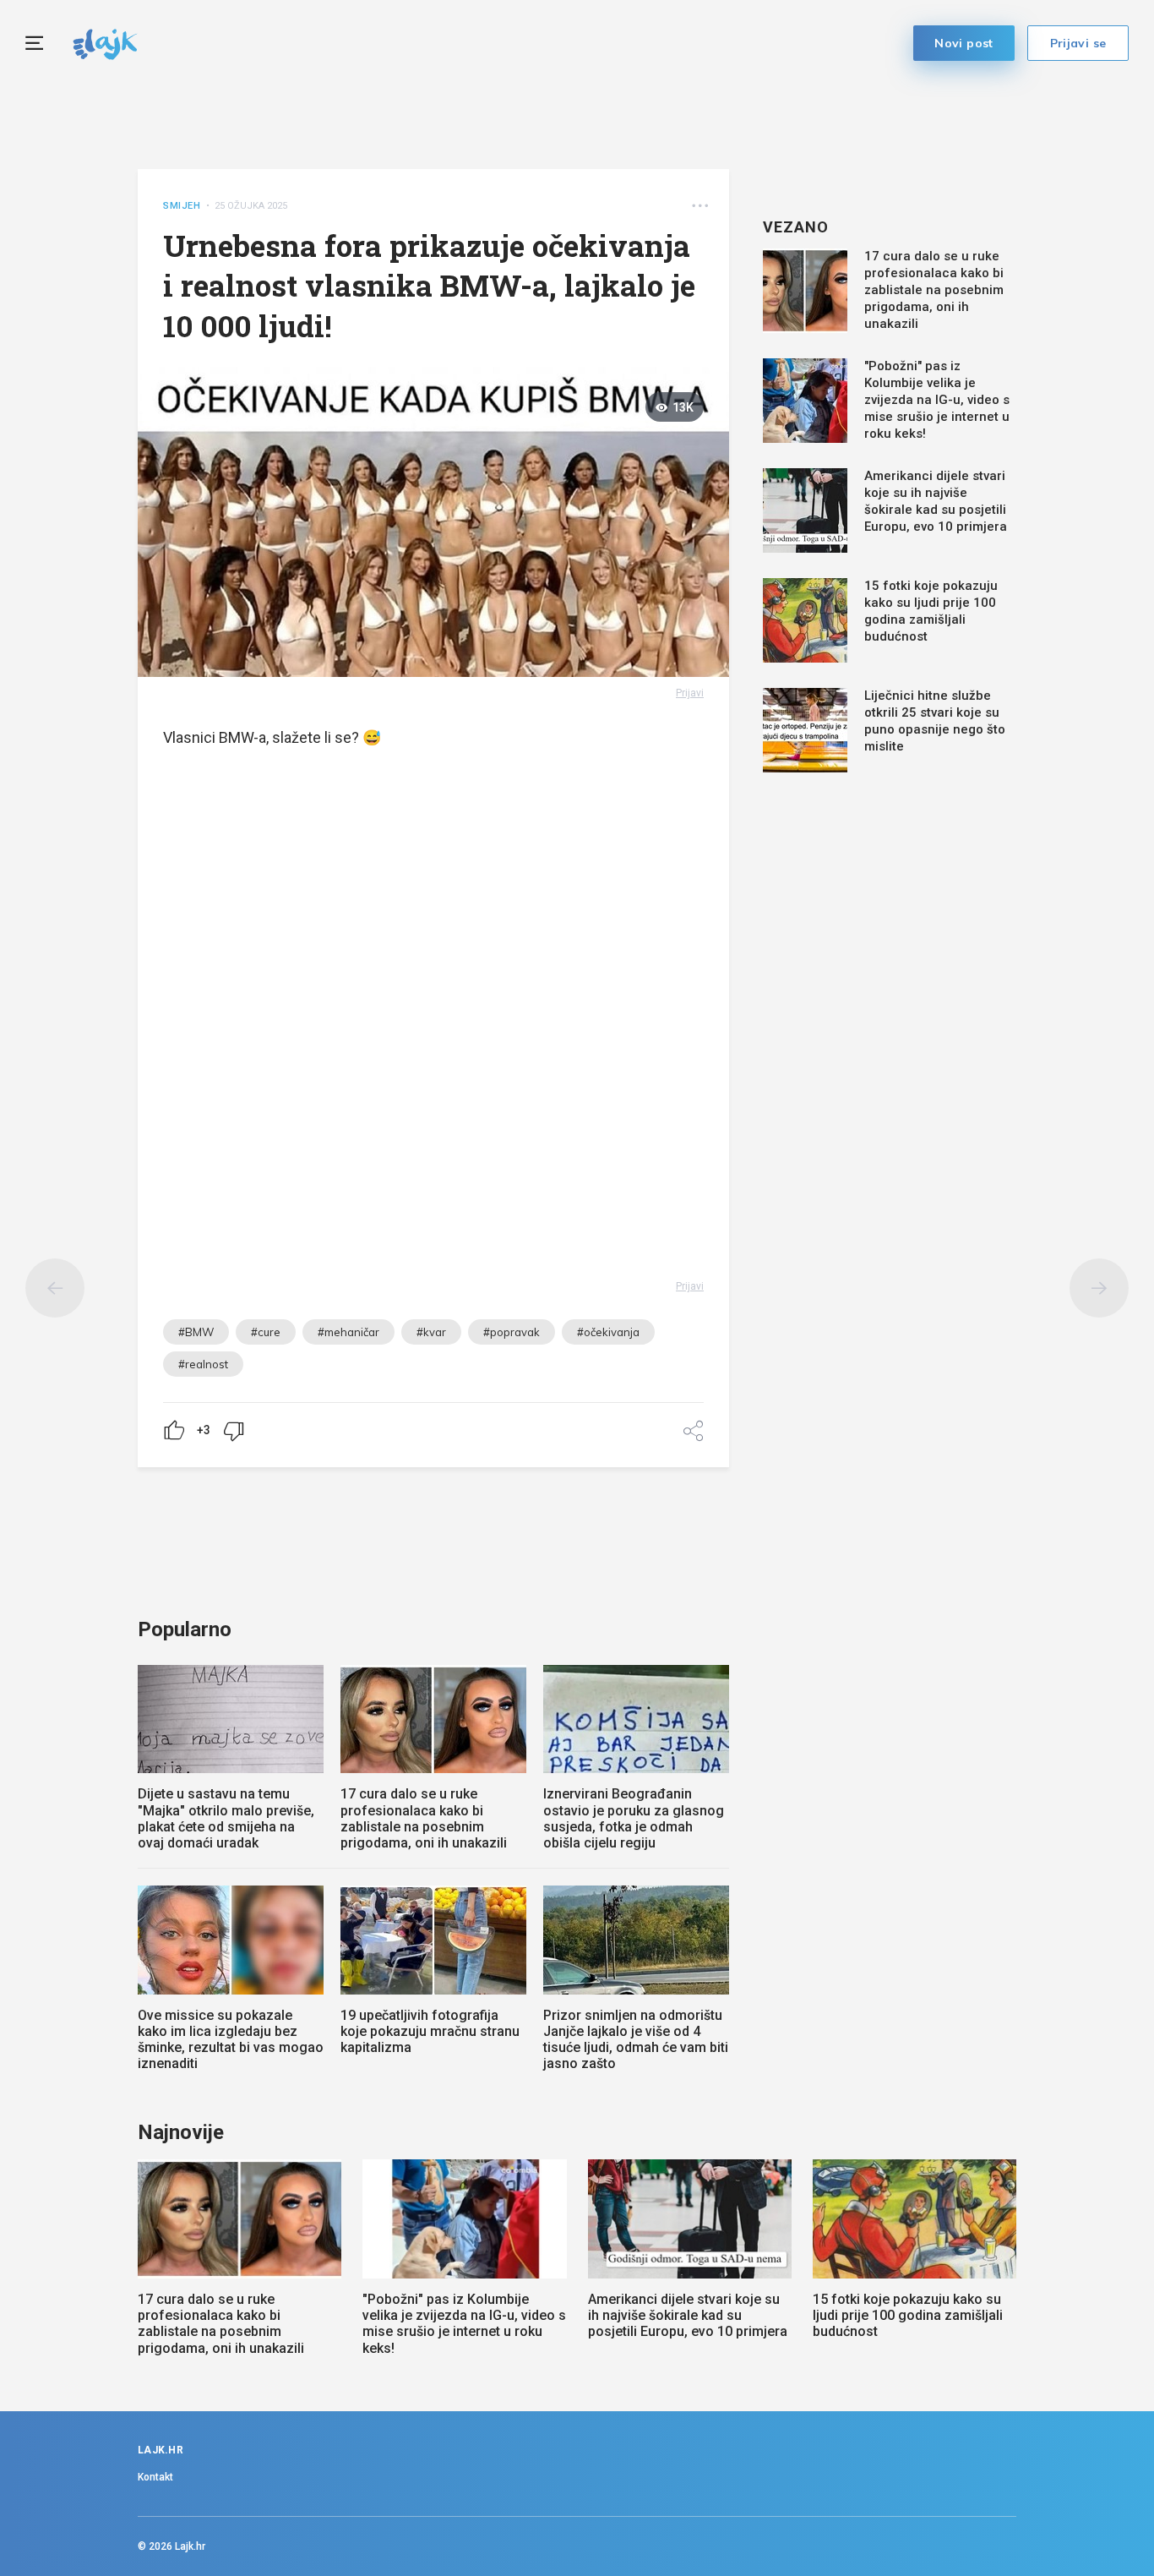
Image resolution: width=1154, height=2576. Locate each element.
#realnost (203, 1364)
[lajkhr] (105, 42)
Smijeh (182, 206)
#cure (266, 1332)
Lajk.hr (190, 2546)
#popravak (512, 1332)
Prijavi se (1078, 43)
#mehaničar (348, 1332)
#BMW (196, 1332)
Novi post (964, 43)
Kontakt (155, 2477)
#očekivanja (608, 1332)
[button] (700, 206)
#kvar (431, 1332)
